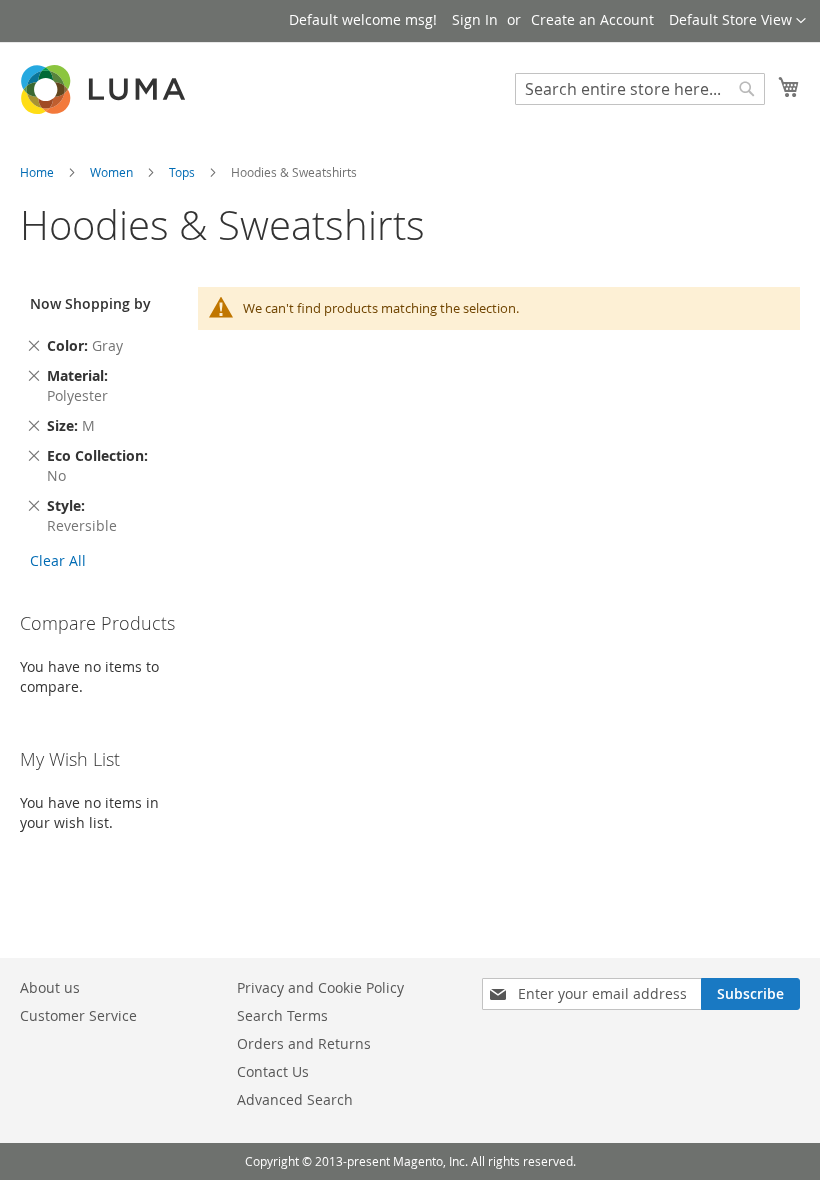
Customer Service (78, 1015)
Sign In (475, 19)
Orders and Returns (304, 1043)
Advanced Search (295, 1099)
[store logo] (105, 89)
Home (38, 172)
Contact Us (273, 1071)
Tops (183, 172)
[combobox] (640, 89)
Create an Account (592, 19)
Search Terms (282, 1015)
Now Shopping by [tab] (90, 303)
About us (50, 987)
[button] (737, 21)
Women (113, 172)
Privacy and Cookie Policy (320, 987)
